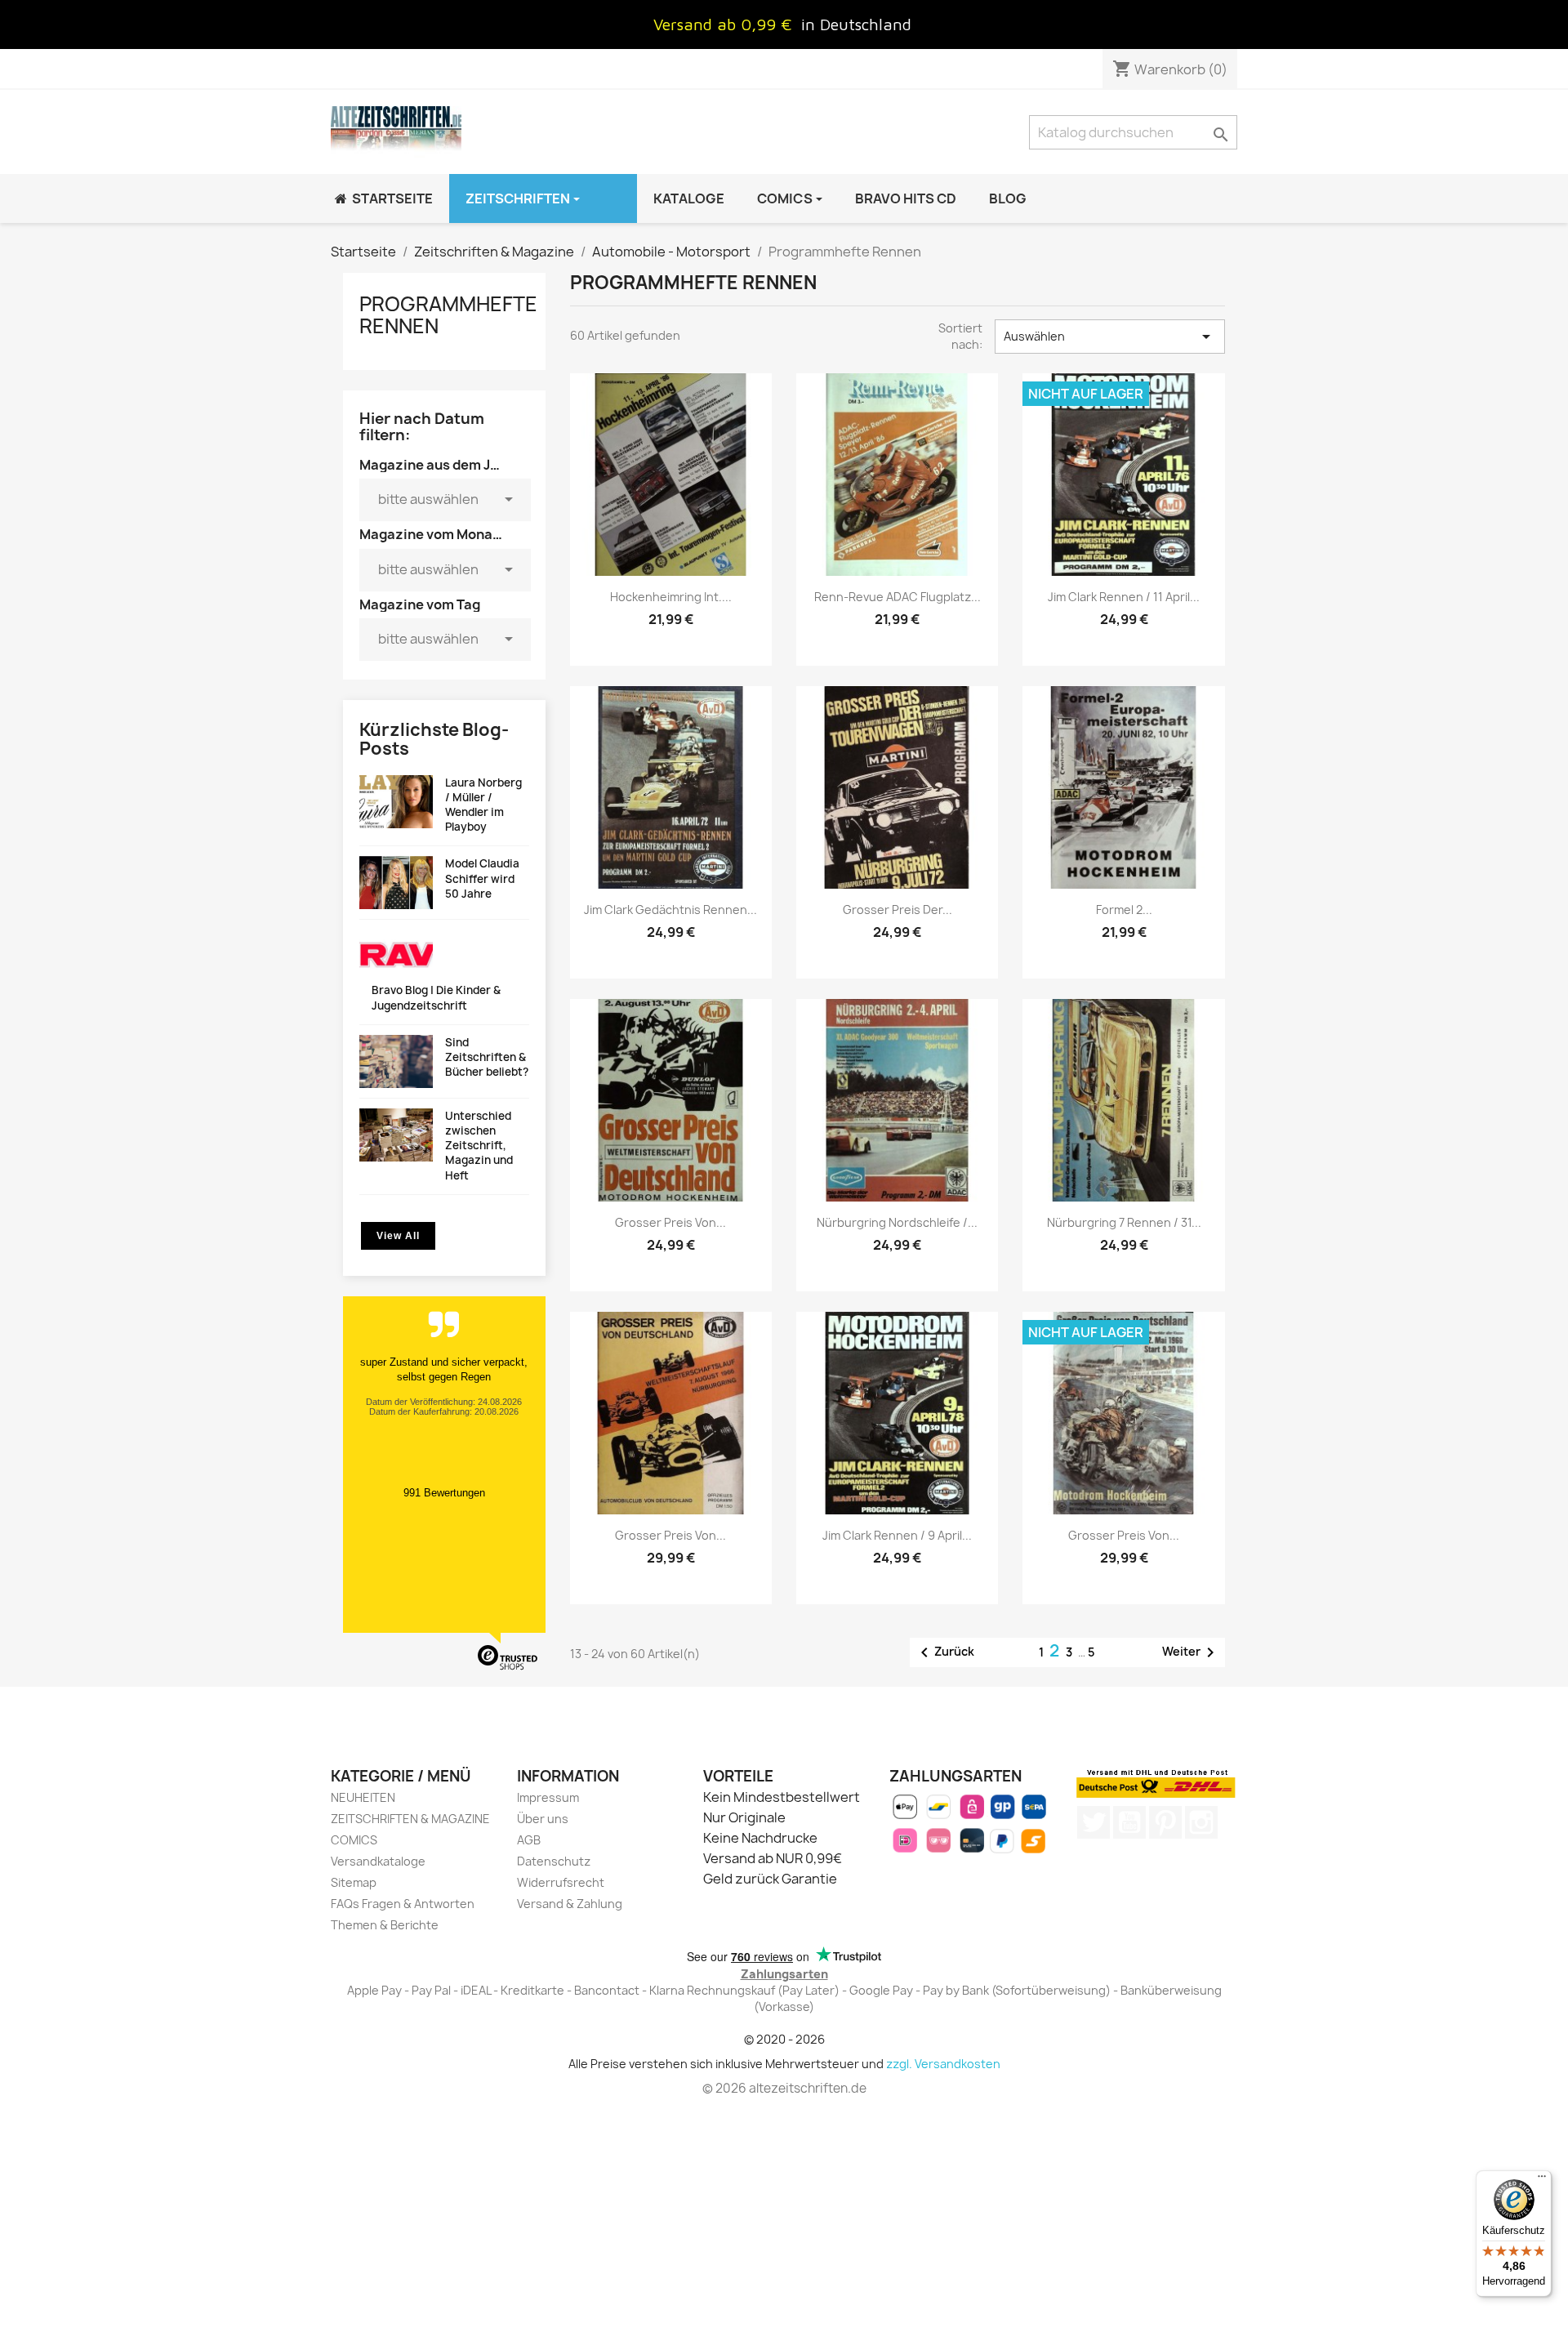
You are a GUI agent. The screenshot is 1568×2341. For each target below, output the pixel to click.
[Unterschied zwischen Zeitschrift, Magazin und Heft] (396, 1135)
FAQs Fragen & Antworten (403, 1904)
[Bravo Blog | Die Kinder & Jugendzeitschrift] (396, 956)
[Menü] (1542, 2180)
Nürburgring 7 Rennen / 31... (1124, 1222)
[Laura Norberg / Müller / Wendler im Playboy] (396, 802)
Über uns (543, 1819)
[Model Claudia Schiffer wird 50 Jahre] (396, 883)
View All (398, 1236)
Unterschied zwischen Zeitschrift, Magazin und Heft (479, 1146)
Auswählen (1110, 337)
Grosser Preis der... (898, 910)
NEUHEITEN (363, 1797)
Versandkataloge (378, 1861)
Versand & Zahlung (570, 1904)
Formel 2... (1124, 910)
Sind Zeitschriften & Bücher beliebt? (487, 1057)
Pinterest (1165, 1822)
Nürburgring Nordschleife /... (897, 1222)
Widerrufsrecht (561, 1882)
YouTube (1129, 1822)
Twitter (1094, 1822)
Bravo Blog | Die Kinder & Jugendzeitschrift (436, 997)
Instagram (1201, 1822)
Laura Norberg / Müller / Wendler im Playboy (483, 805)
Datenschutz (554, 1861)
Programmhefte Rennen (448, 314)
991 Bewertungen (444, 1493)
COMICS (354, 1840)
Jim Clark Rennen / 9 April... (897, 1535)
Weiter (1191, 1652)
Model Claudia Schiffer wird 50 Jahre (482, 878)
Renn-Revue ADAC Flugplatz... (898, 597)
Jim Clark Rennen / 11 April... (1124, 597)
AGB (529, 1840)
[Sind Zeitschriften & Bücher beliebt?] (396, 1061)
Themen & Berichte (385, 1925)
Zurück (944, 1652)
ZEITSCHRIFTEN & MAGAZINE (410, 1819)
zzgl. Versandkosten (943, 2064)
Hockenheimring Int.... (671, 597)
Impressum (548, 1797)
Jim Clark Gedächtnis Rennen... (670, 910)
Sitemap (354, 1882)
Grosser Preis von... (670, 1222)
